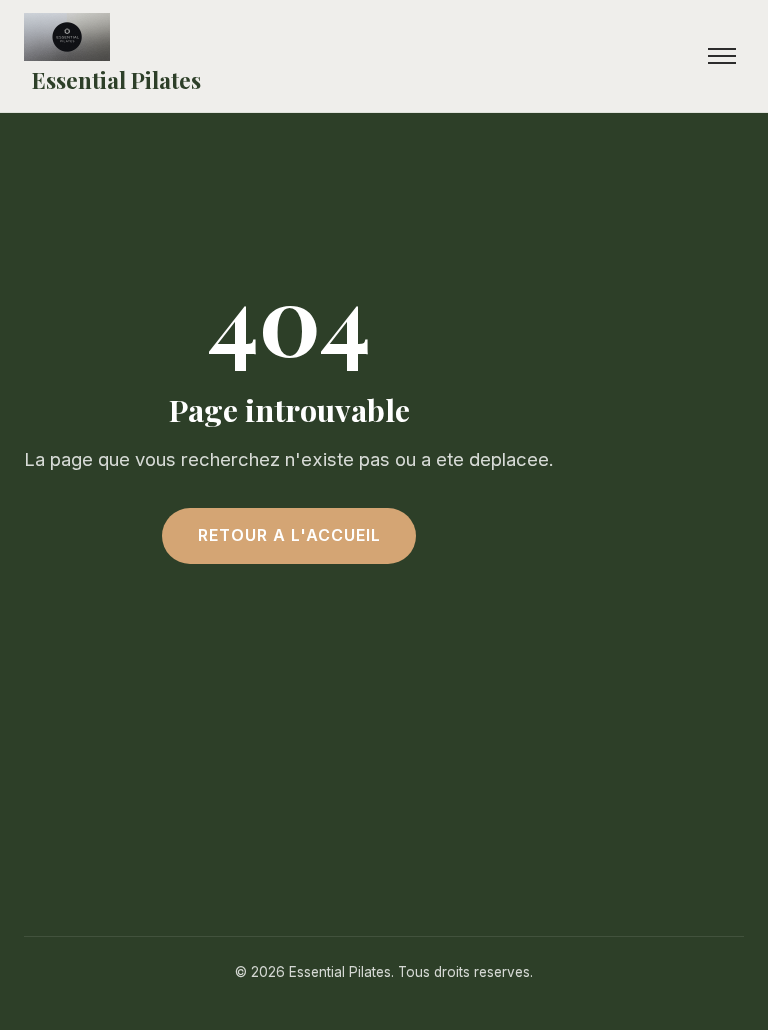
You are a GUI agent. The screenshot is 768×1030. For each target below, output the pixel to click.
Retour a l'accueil (289, 535)
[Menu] (722, 56)
